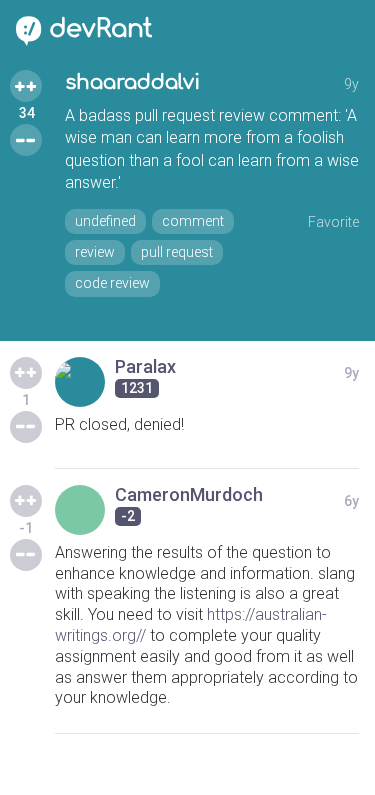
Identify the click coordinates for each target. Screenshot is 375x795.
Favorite (333, 222)
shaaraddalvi (132, 82)
